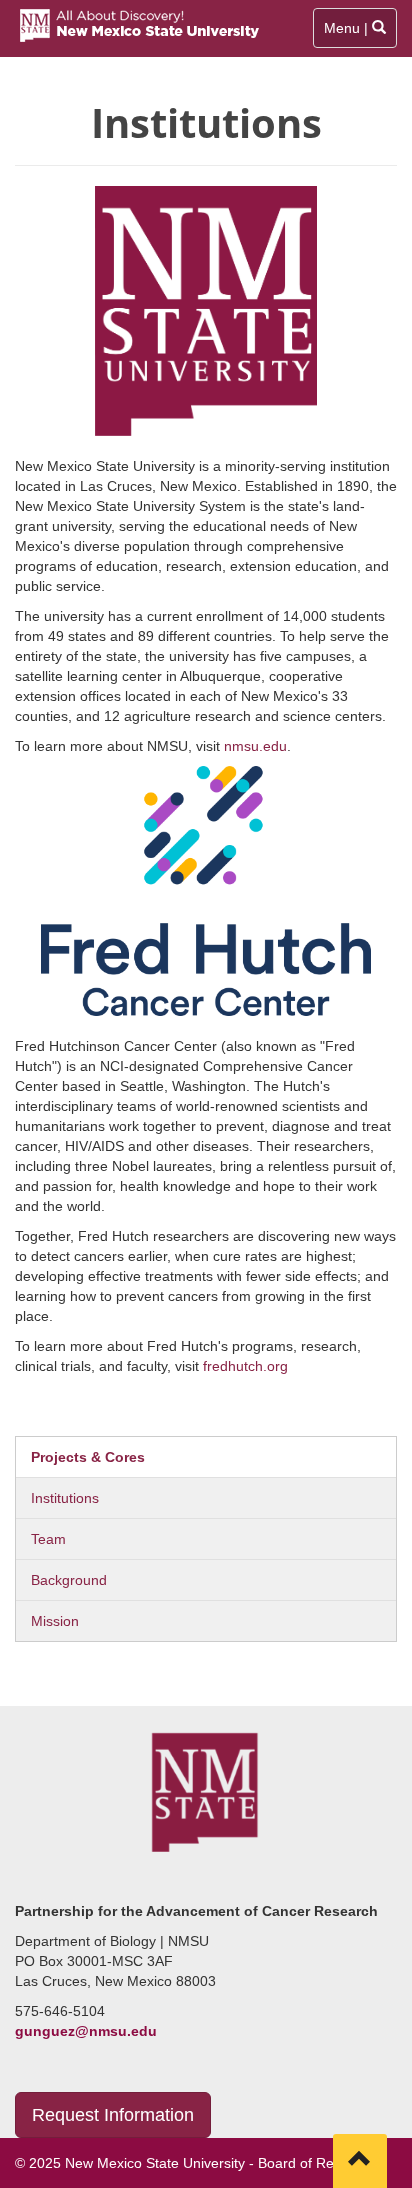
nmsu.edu (255, 746)
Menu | (355, 33)
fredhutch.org (245, 1366)
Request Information (113, 2115)
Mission (55, 1621)
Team (48, 1539)
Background (69, 1580)
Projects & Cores (88, 1457)
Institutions (65, 1498)
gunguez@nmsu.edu (86, 2031)
